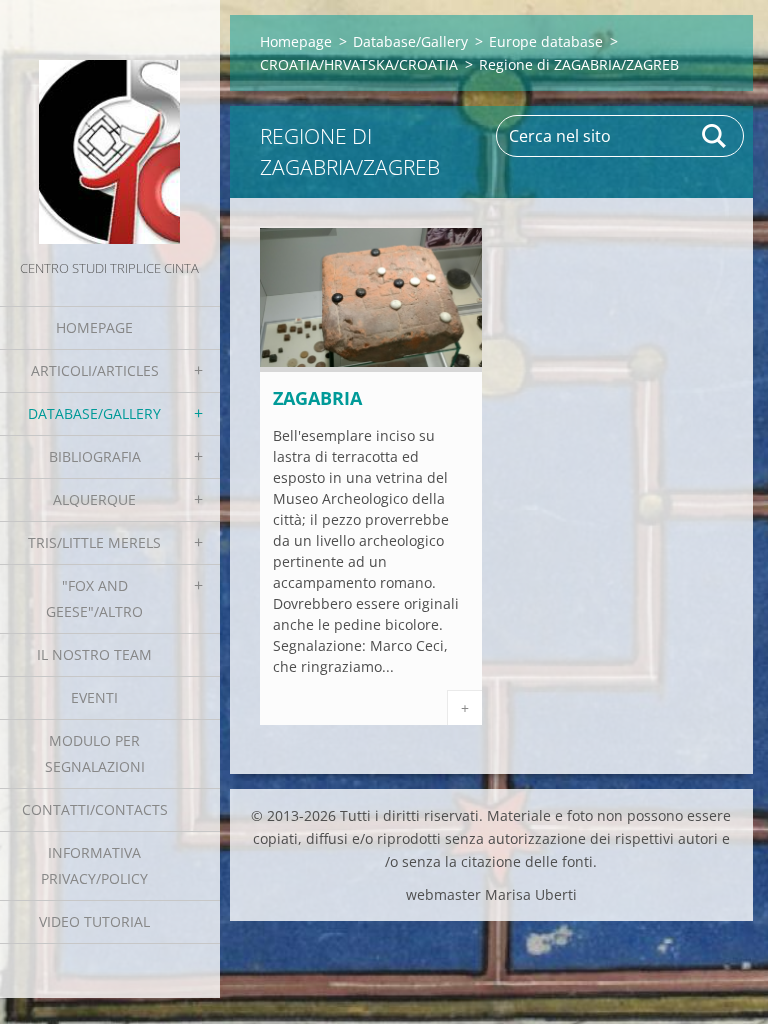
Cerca (715, 136)
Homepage (94, 327)
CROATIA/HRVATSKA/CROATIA (359, 64)
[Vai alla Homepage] (110, 128)
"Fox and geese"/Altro (94, 598)
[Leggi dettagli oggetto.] (371, 366)
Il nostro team (94, 654)
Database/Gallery (94, 413)
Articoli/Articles (95, 370)
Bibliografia (95, 456)
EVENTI (94, 697)
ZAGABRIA (317, 398)
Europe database (546, 41)
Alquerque (94, 499)
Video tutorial (94, 921)
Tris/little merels (94, 542)
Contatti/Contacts (95, 809)
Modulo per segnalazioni (95, 753)
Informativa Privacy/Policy (94, 865)
